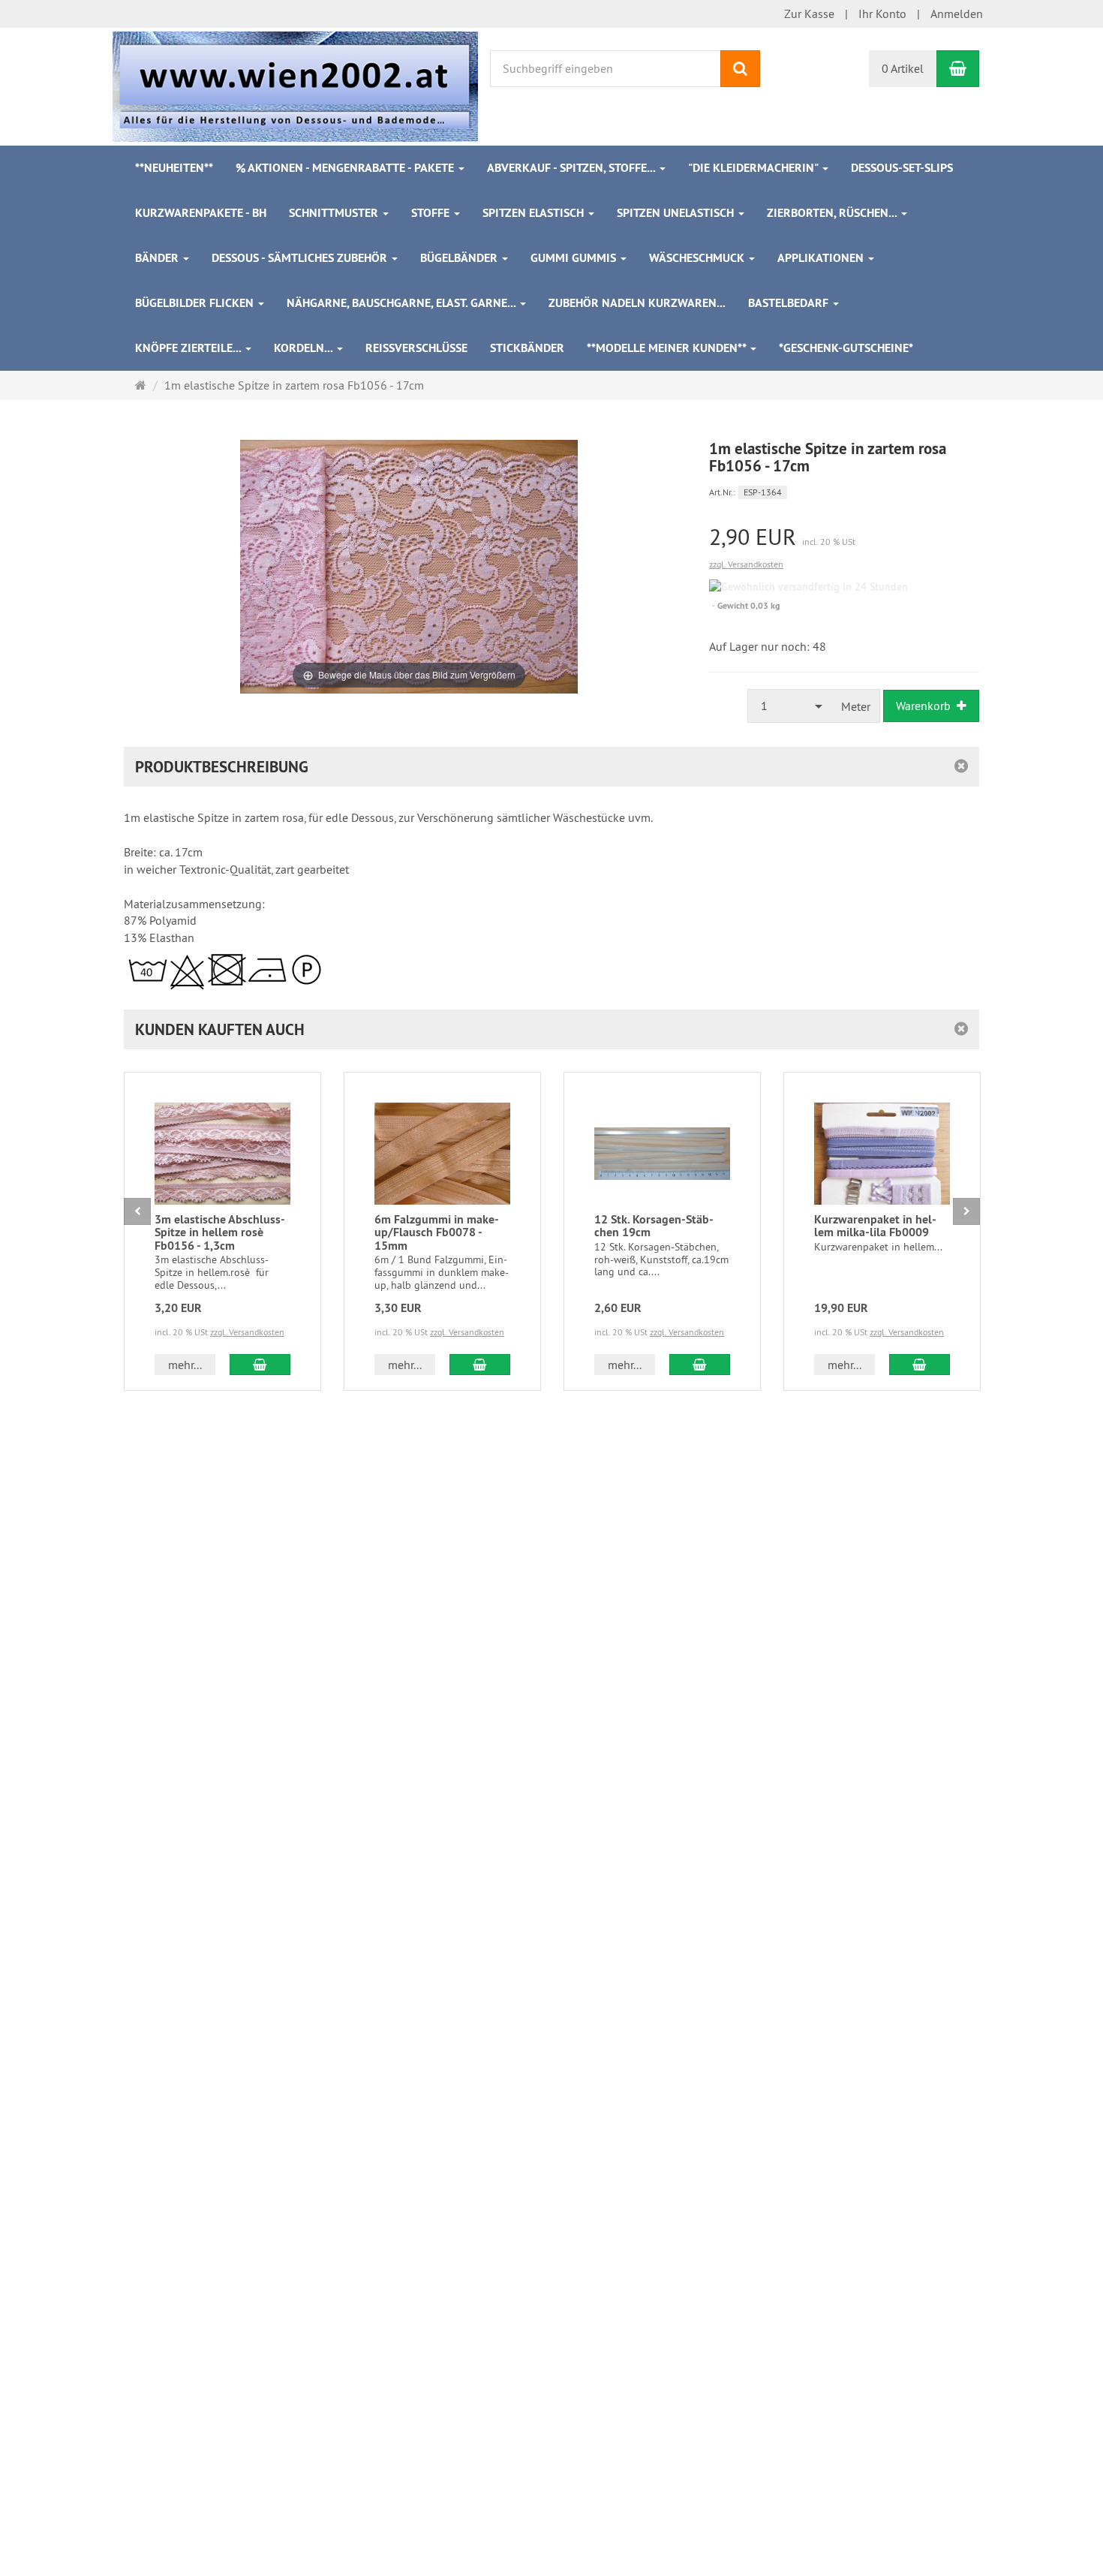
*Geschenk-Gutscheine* (846, 348)
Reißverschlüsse (416, 348)
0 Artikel (903, 68)
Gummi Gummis (575, 258)
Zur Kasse (809, 14)
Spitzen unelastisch (677, 213)
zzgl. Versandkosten (746, 564)
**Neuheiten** (174, 168)
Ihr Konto (882, 14)
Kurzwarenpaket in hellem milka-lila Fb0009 (875, 1226)
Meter (856, 706)
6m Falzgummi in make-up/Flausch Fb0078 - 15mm (437, 1232)
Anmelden (957, 14)
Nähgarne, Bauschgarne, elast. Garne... (403, 303)
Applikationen (822, 258)
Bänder (158, 258)
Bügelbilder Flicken (196, 303)
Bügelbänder (460, 258)
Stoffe (432, 213)
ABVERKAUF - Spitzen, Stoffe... (573, 168)
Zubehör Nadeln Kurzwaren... (637, 303)
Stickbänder (527, 348)
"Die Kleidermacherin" (754, 168)
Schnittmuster (335, 213)
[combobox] (790, 706)
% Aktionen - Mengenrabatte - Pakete (346, 168)
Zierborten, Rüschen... (833, 213)
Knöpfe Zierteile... (189, 348)
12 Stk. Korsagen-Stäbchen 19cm (654, 1226)
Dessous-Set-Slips (902, 168)
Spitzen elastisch (535, 213)
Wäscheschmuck (698, 258)
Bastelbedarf (790, 303)
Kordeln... (305, 348)
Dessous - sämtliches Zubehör (301, 258)
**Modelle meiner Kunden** (668, 348)
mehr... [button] (185, 1365)
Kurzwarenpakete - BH (201, 213)
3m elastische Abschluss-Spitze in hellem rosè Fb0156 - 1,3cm (220, 1232)
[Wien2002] (295, 85)
